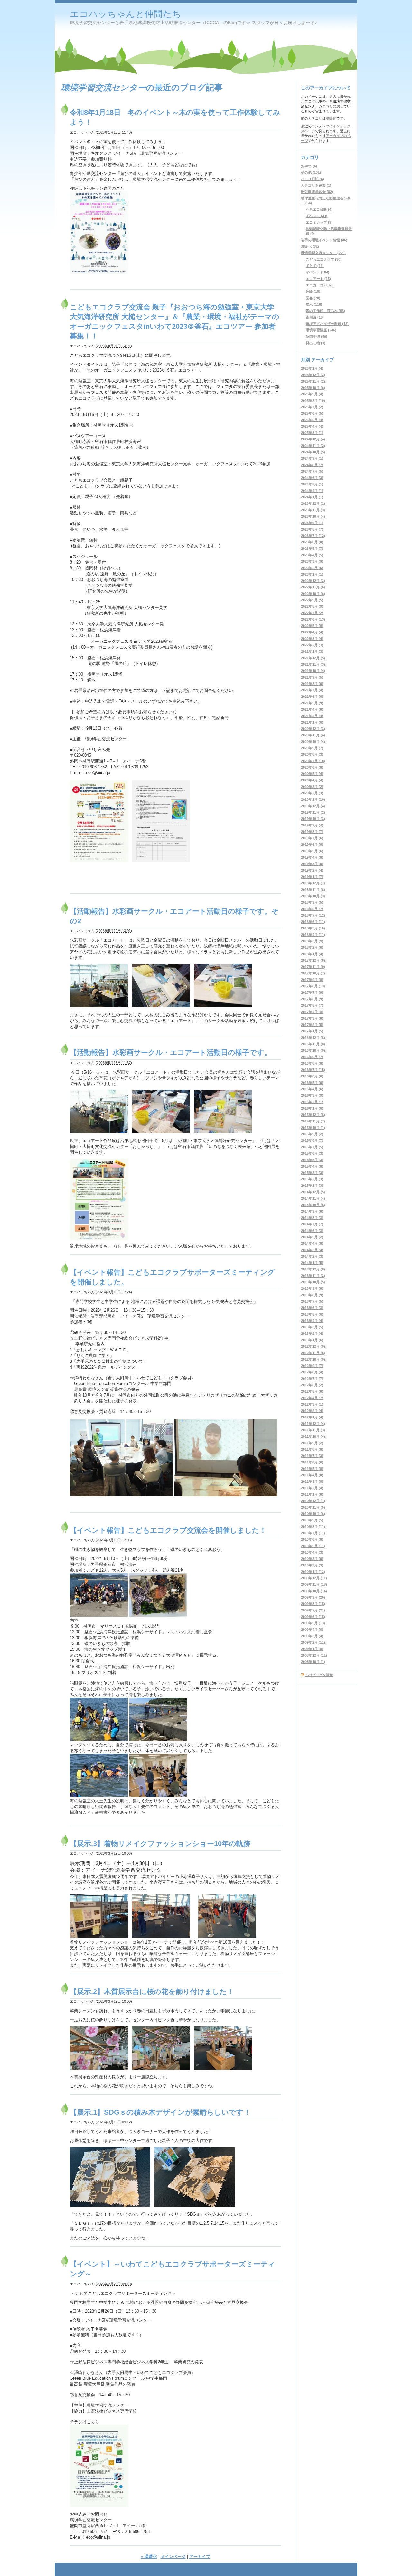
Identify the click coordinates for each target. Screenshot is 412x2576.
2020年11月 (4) (313, 735)
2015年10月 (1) (313, 1128)
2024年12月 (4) (313, 439)
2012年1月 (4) (312, 1417)
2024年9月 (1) (312, 458)
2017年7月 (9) (312, 993)
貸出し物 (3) (316, 343)
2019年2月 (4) (312, 870)
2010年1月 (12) (313, 1572)
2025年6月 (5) (312, 413)
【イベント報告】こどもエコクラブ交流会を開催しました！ (168, 1530)
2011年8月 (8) (312, 1449)
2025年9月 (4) (312, 394)
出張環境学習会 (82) (317, 192)
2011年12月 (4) (313, 1424)
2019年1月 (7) (312, 877)
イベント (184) (318, 272)
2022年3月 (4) (312, 639)
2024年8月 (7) (312, 465)
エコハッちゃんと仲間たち (126, 14)
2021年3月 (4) (312, 716)
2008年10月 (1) (313, 1662)
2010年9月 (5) (312, 1520)
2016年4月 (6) (312, 1089)
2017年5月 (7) (312, 1005)
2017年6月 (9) (312, 999)
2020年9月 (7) (312, 748)
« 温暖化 (149, 2557)
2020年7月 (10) (313, 761)
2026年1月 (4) (312, 368)
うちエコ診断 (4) (319, 209)
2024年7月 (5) (312, 471)
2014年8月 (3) (312, 1218)
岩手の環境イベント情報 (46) (324, 240)
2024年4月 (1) (312, 491)
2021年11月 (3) (313, 664)
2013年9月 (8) (312, 1288)
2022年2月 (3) (312, 645)
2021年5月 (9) (312, 703)
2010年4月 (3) (312, 1552)
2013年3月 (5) (312, 1327)
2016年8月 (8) (312, 1063)
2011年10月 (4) (313, 1436)
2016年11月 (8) (313, 1044)
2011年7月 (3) (312, 1456)
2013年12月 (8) (313, 1269)
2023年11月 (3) (313, 510)
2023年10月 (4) (313, 516)
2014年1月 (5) (312, 1263)
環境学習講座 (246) (321, 330)
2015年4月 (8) (312, 1166)
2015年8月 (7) (312, 1140)
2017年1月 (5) (312, 1031)
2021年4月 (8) (312, 709)
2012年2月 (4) (312, 1411)
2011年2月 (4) (312, 1488)
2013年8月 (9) (312, 1295)
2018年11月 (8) (313, 890)
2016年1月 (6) (312, 1108)
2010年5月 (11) (313, 1546)
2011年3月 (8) (312, 1482)
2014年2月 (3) (312, 1256)
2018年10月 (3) (313, 896)
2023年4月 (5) (312, 555)
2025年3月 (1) (312, 433)
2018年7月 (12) (313, 915)
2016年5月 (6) (312, 1083)
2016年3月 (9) (312, 1095)
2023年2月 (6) (312, 568)
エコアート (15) (318, 279)
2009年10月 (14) (314, 1591)
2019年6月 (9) (312, 845)
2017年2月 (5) (312, 1025)
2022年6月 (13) (313, 619)
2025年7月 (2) (312, 407)
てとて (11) (315, 266)
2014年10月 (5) (313, 1205)
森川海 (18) (315, 317)
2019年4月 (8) (312, 857)
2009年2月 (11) (313, 1642)
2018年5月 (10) (313, 928)
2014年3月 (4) (312, 1250)
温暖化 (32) (310, 246)
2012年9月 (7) (312, 1366)
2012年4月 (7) (312, 1398)
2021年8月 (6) (312, 684)
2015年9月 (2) (312, 1134)
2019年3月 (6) (312, 864)
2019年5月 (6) (312, 851)
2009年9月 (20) (313, 1597)
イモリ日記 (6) (313, 179)
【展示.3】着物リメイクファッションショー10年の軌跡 (160, 1844)
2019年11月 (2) (313, 812)
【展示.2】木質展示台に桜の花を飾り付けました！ (152, 1992)
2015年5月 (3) (312, 1160)
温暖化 (331, 118)
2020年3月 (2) (312, 787)
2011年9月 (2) (312, 1443)
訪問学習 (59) (317, 337)
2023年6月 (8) (312, 542)
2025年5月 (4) (312, 420)
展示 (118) (314, 304)
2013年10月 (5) (313, 1282)
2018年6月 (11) (313, 922)
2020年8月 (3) (312, 754)
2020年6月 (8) (312, 767)
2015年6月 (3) (312, 1153)
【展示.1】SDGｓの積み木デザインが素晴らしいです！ (160, 2112)
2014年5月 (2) (312, 1237)
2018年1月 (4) (312, 954)
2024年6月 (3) (312, 478)
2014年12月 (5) (313, 1192)
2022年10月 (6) (313, 594)
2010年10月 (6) (313, 1514)
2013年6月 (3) (312, 1308)
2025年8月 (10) (313, 401)
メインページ (173, 2557)
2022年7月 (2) (312, 613)
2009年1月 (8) (312, 1649)
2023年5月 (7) (312, 549)
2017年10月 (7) (313, 973)
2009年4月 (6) (312, 1630)
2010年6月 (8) (312, 1539)
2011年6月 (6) (312, 1462)
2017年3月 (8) (312, 1018)
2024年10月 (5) (313, 452)
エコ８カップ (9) (319, 222)
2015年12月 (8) (313, 1115)
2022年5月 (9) (312, 626)
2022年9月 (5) (312, 600)
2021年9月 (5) (312, 677)
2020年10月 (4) (313, 742)
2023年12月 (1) (313, 503)
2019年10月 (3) (313, 819)
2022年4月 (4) (312, 632)
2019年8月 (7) (312, 832)
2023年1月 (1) (312, 574)
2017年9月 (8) (312, 980)
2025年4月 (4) (312, 426)
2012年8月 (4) (312, 1372)
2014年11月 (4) (313, 1198)
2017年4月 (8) (312, 1012)
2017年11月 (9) (313, 967)
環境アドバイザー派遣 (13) (327, 324)
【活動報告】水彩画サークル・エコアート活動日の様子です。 (171, 1053)
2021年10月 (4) (313, 671)
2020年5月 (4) (312, 774)
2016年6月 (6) (312, 1076)
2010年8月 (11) (313, 1527)
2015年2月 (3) (312, 1179)
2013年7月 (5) (312, 1301)
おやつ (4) (309, 166)
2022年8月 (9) (312, 606)
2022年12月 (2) (313, 581)
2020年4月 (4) (312, 780)
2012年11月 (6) (313, 1353)
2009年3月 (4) (312, 1636)
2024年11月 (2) (313, 446)
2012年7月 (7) (312, 1379)
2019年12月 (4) (313, 806)
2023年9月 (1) (312, 523)
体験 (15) (313, 291)
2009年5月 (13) (313, 1623)
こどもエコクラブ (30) (324, 259)
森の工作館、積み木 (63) (325, 311)
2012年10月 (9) (313, 1359)
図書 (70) (313, 298)
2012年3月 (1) (312, 1404)
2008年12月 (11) (314, 1655)
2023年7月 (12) (313, 536)
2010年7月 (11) (313, 1533)
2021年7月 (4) (312, 690)
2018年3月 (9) (312, 941)
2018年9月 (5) (312, 902)
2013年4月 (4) (312, 1321)
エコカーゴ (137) (319, 285)
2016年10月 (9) (313, 1050)
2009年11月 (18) (314, 1584)
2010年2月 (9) (312, 1565)
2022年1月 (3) (312, 651)
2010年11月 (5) (313, 1507)
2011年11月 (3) (313, 1430)
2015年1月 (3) (312, 1186)
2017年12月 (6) (313, 960)
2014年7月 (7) (312, 1224)
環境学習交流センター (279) (323, 253)
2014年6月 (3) (312, 1231)
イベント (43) (317, 216)
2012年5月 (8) (312, 1391)
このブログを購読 (319, 1675)
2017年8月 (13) (313, 986)
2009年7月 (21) (313, 1610)
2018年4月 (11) (313, 935)
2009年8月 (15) (313, 1604)
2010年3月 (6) (312, 1559)
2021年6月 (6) (312, 697)
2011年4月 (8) (312, 1475)
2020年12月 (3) (313, 729)
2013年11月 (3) (313, 1276)
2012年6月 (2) (312, 1385)
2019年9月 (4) (312, 825)
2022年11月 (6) (313, 587)
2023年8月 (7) (312, 529)
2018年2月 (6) (312, 947)
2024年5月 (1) (312, 484)
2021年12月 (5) (313, 658)
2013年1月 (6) (312, 1340)
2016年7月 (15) (313, 1070)
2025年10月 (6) (313, 388)
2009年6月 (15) (313, 1617)
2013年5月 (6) (312, 1314)
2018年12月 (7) (313, 883)
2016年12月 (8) (313, 1038)
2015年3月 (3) (312, 1173)
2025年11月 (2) (313, 381)
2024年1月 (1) (312, 497)
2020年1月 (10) (313, 799)
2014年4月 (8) (312, 1243)
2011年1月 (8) (312, 1494)
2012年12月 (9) (313, 1346)
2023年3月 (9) (312, 561)
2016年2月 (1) (312, 1102)
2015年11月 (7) (313, 1121)
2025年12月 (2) (313, 375)
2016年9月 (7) (312, 1057)
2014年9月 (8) (312, 1211)
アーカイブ (200, 2557)
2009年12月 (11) (314, 1578)
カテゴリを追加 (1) (316, 185)
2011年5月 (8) (312, 1469)
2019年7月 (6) (312, 838)
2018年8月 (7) (312, 909)
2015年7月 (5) (312, 1147)
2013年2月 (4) (312, 1334)
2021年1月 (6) (312, 722)
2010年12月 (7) (313, 1501)
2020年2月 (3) (312, 793)
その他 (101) (311, 172)
